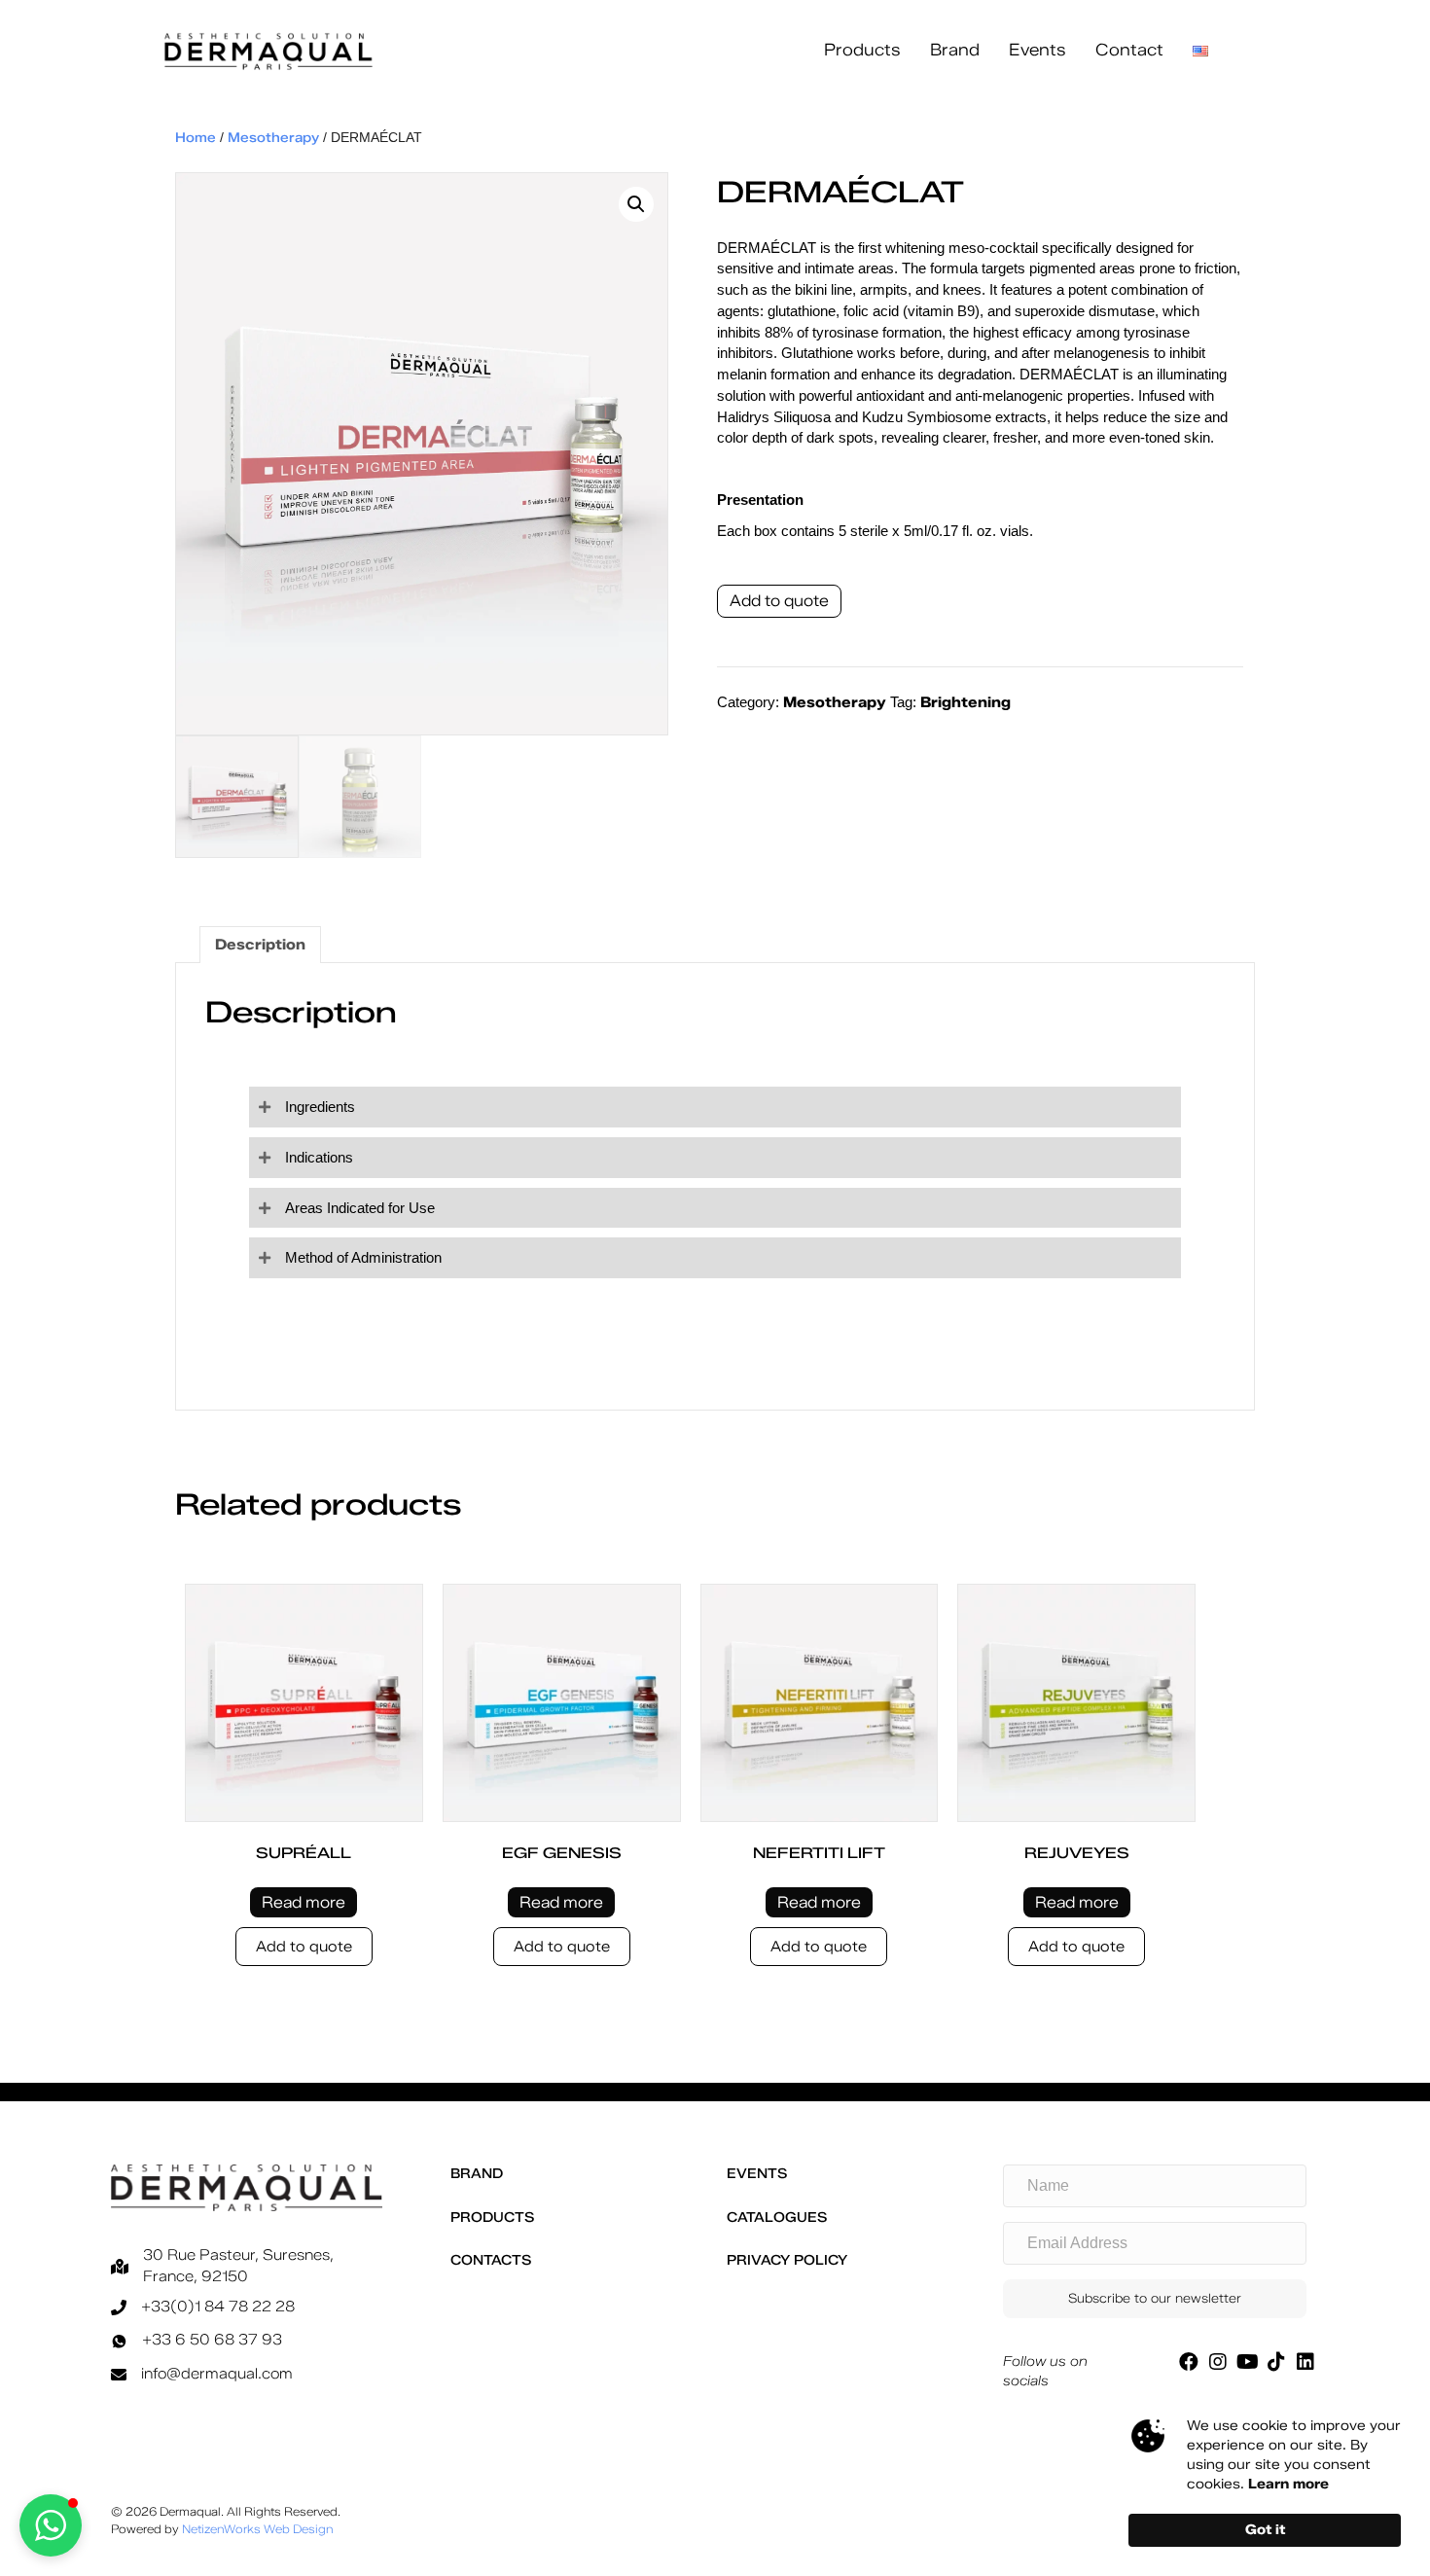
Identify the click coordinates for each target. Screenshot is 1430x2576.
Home (196, 137)
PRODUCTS (492, 2218)
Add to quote (779, 601)
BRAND (477, 2174)
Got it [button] (1265, 2530)
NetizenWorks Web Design (258, 2529)
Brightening (965, 702)
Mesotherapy (273, 137)
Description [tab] (260, 945)
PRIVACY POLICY (787, 2260)
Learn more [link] (1288, 2484)
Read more (304, 1902)
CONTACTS (491, 2260)
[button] (636, 204)
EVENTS (757, 2174)
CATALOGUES (777, 2218)
